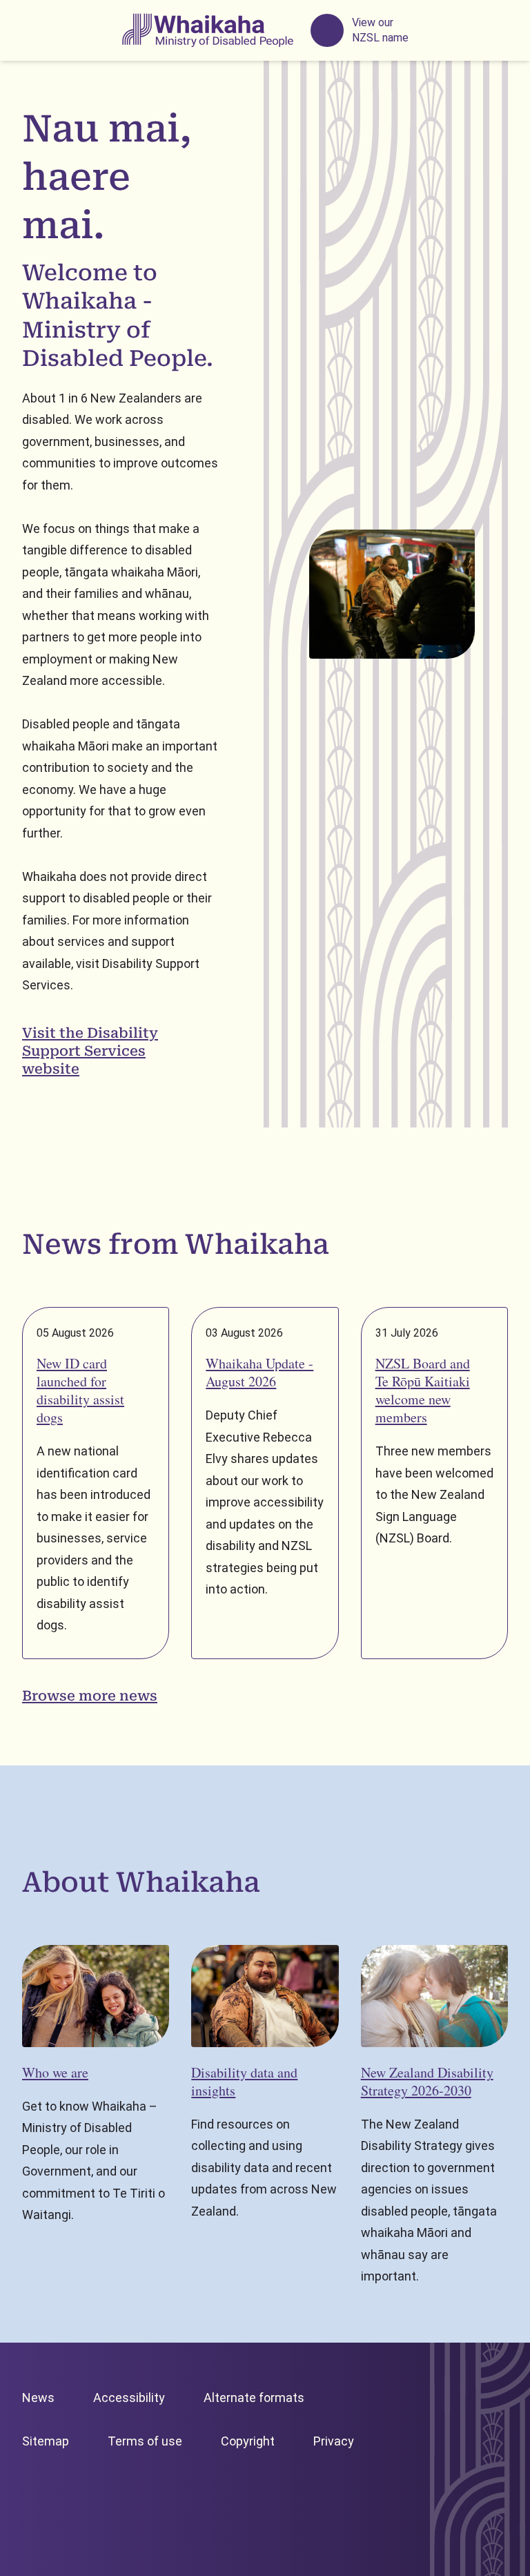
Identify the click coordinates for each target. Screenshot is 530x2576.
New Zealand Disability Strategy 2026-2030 (427, 2081)
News (38, 2398)
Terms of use (145, 2441)
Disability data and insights (244, 2081)
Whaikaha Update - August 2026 (259, 1372)
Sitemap (46, 2441)
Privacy (334, 2441)
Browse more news (90, 1696)
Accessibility (129, 2398)
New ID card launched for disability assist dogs (80, 1390)
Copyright (248, 2441)
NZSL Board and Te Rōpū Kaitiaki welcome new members (423, 1390)
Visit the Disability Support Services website (90, 1051)
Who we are (55, 2072)
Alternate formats (254, 2398)
